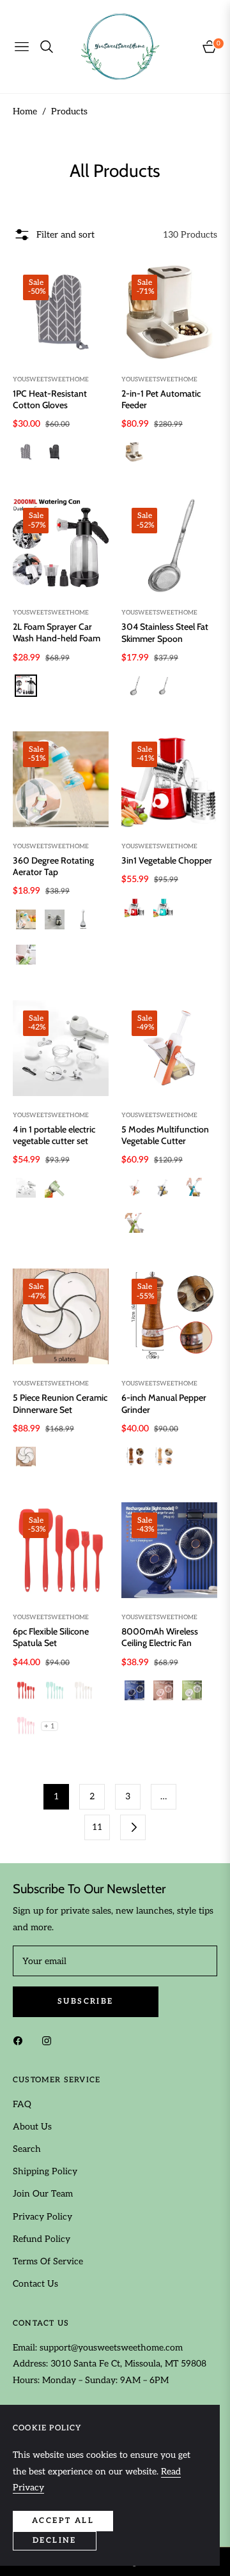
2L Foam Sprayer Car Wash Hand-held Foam (57, 632)
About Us (32, 2127)
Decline (55, 2541)
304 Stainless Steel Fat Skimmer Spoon (165, 632)
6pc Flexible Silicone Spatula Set (51, 1637)
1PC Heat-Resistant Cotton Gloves (50, 399)
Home (25, 111)
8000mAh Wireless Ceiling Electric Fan (160, 1637)
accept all (63, 2521)
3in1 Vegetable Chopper (167, 860)
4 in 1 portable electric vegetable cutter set (54, 1135)
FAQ (22, 2104)
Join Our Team (43, 2194)
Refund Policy (42, 2239)
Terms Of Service (48, 2261)
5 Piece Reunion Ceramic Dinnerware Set (60, 1403)
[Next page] (133, 1827)
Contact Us (35, 2284)
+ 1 (50, 1726)
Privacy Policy (42, 2217)
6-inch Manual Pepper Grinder (164, 1403)
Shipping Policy (45, 2171)
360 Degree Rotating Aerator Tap (53, 866)
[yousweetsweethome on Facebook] (21, 2040)
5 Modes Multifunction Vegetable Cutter (165, 1135)
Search (27, 2149)
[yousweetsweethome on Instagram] (50, 2040)
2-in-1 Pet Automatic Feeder (161, 399)
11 (97, 1827)
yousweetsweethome (51, 379)
